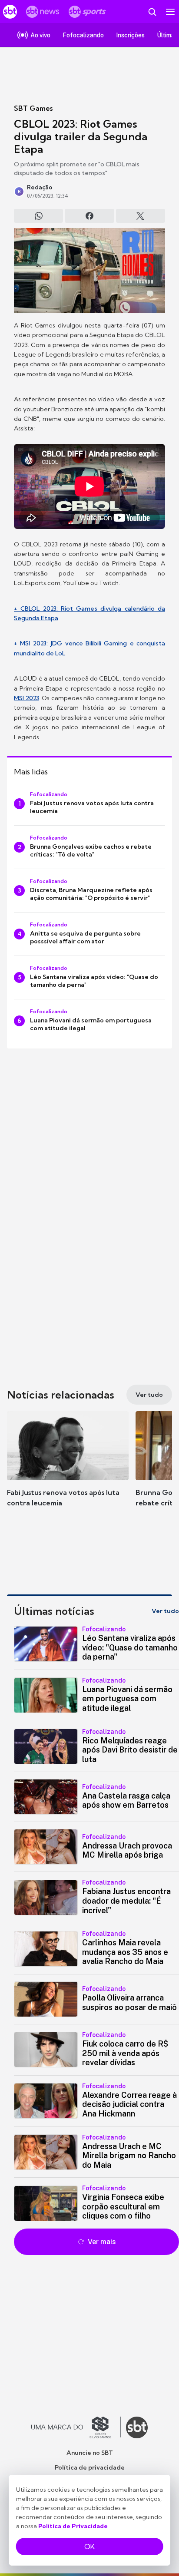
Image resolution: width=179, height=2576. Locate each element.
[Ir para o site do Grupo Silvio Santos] (76, 2427)
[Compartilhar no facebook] (89, 216)
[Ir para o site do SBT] (137, 2427)
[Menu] (170, 12)
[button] (68, 1468)
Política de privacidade (90, 2467)
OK (89, 2546)
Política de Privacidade (73, 2526)
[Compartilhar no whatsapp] (38, 216)
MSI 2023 (27, 698)
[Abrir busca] (152, 12)
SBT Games (33, 108)
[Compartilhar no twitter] (141, 216)
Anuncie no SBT (90, 2453)
